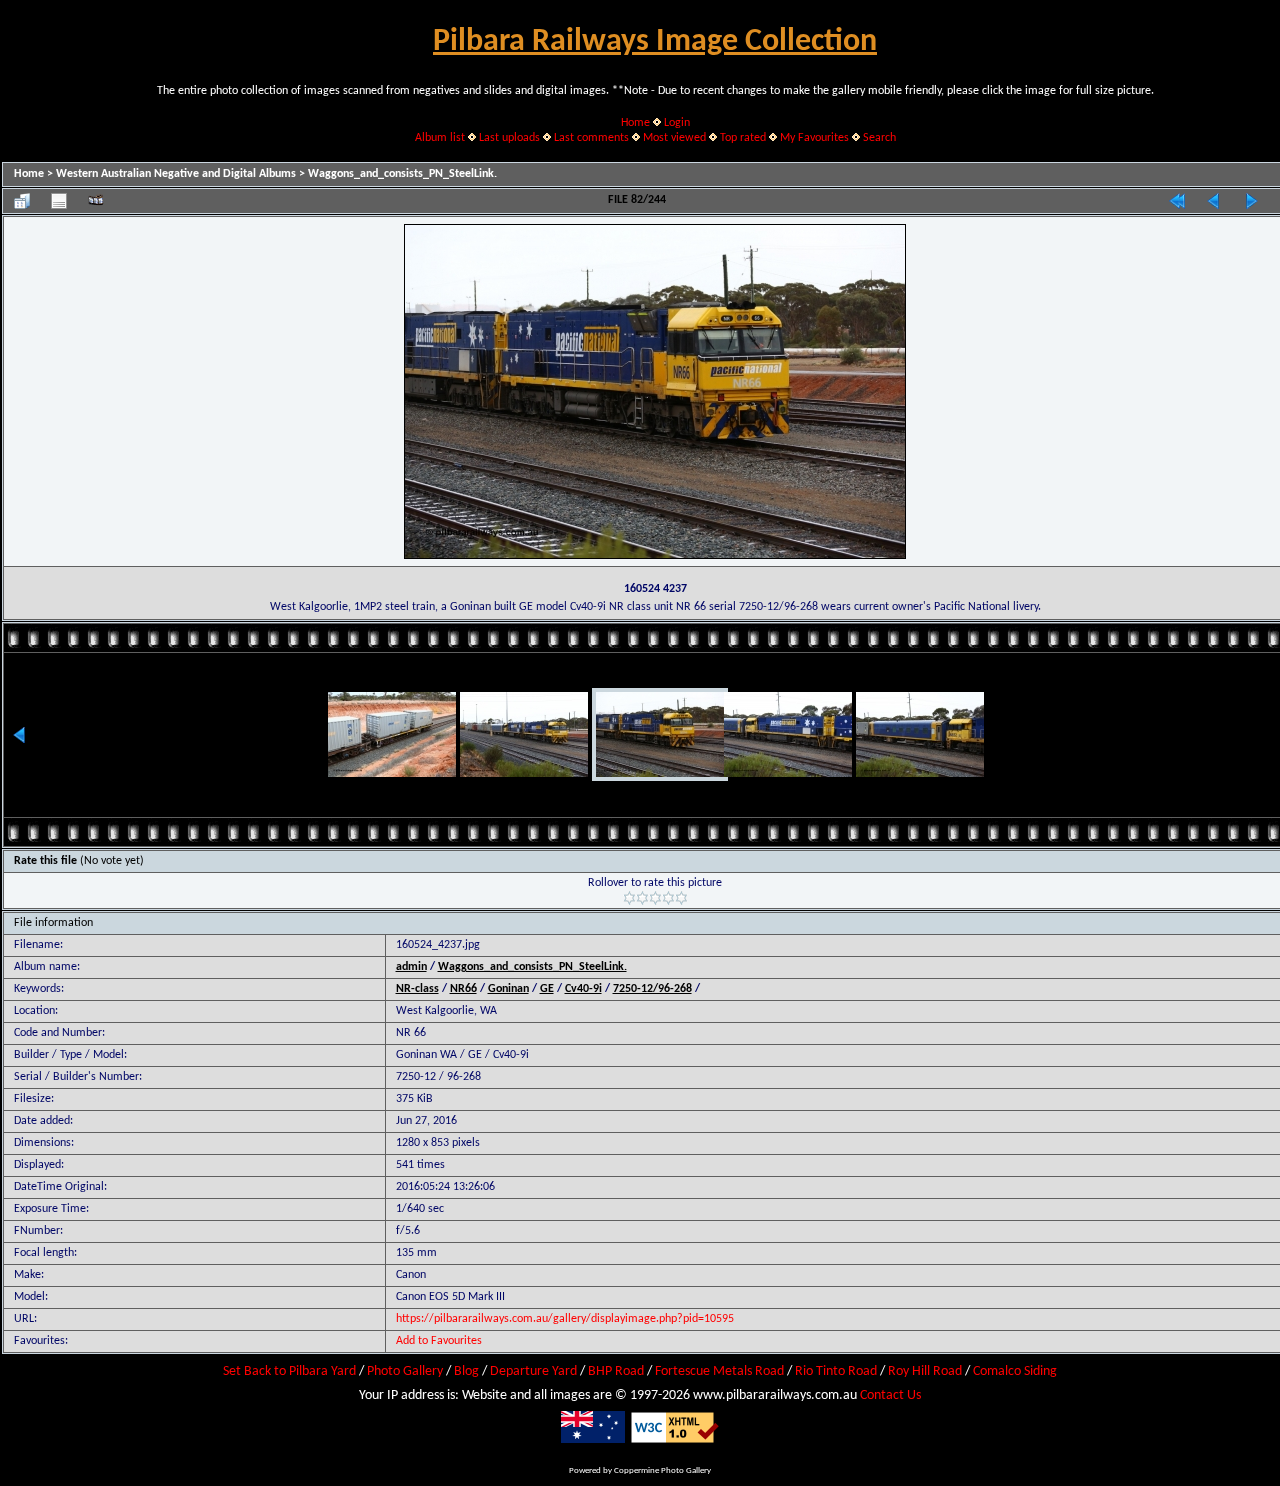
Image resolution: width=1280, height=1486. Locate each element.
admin (411, 967)
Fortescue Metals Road (719, 1371)
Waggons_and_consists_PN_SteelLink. (402, 174)
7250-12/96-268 (652, 989)
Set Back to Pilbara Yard (289, 1371)
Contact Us (890, 1395)
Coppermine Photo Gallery (662, 1470)
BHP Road (616, 1371)
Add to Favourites (439, 1341)
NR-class (417, 989)
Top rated (743, 138)
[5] (681, 898)
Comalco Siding (1015, 1371)
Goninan (508, 989)
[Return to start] (1177, 201)
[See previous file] (1214, 201)
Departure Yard (533, 1371)
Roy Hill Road (925, 1371)
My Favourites (814, 138)
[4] (668, 898)
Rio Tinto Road (836, 1371)
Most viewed (674, 138)
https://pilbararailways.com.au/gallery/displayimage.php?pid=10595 (565, 1319)
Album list (440, 138)
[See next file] (1251, 201)
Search (879, 138)
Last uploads (509, 138)
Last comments (591, 138)
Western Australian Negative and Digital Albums (176, 174)
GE (547, 989)
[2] (642, 898)
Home (635, 123)
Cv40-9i (583, 989)
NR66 (463, 989)
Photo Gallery (405, 1371)
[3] (655, 898)
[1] (629, 898)
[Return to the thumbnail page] (22, 201)
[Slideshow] (96, 201)
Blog (466, 1371)
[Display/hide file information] (59, 201)
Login (677, 123)
